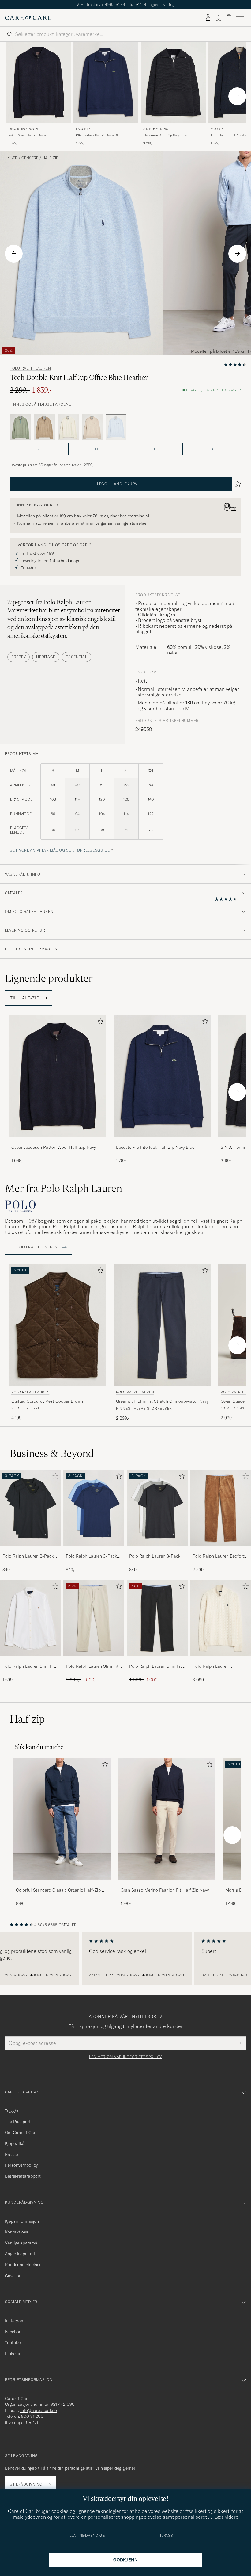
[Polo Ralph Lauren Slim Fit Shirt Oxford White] (30, 1660)
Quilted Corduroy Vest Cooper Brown (47, 1401)
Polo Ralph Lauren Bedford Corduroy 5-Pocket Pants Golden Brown (219, 1556)
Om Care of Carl (21, 2133)
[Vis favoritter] (218, 18)
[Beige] (92, 427)
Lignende (49, 978)
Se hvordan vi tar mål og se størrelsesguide (60, 850)
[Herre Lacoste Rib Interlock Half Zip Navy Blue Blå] (106, 82)
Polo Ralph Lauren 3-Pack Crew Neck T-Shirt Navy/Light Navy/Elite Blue (92, 1556)
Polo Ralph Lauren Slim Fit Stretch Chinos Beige (92, 1666)
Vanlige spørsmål (22, 2243)
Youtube (13, 2342)
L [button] (155, 449)
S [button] (38, 449)
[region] (125, 1958)
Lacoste (83, 129)
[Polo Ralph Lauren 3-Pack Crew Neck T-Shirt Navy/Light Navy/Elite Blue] (94, 1550)
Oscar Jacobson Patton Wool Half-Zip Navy (54, 1147)
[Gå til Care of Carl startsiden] (28, 18)
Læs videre (226, 2517)
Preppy (19, 657)
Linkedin (13, 2353)
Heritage (46, 657)
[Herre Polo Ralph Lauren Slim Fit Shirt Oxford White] (30, 1618)
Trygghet (13, 2111)
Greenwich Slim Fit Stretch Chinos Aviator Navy (162, 1401)
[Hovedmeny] (240, 18)
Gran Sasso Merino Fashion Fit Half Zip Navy (165, 1890)
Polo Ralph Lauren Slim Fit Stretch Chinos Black (155, 1666)
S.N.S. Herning (156, 129)
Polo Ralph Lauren (30, 368)
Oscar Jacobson (23, 129)
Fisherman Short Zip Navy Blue (165, 135)
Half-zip (50, 158)
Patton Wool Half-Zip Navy (27, 135)
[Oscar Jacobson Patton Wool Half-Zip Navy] (58, 1142)
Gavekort (13, 2276)
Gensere (30, 158)
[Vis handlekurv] (229, 18)
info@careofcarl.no (39, 2410)
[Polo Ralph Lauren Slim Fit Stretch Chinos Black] (157, 1660)
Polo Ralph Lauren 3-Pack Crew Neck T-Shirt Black (28, 1556)
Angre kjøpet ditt (21, 2254)
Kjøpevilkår (15, 2143)
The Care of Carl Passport (125, 4)
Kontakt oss (17, 2232)
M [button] (96, 449)
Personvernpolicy (21, 2165)
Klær (12, 158)
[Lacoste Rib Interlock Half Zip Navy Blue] (162, 1142)
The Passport (18, 2122)
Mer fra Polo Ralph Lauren (64, 1188)
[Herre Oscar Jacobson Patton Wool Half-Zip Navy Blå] (39, 82)
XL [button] (213, 449)
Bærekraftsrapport (23, 2176)
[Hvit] (68, 427)
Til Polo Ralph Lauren (35, 1247)
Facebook (14, 2332)
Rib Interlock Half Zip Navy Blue (99, 135)
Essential (76, 657)
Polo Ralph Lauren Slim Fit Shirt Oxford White (29, 1666)
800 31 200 (32, 2416)
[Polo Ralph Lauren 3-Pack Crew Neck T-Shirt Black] (30, 1550)
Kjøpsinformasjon (22, 2221)
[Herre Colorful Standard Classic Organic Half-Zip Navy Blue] (62, 1819)
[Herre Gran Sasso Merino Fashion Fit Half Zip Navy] (167, 1819)
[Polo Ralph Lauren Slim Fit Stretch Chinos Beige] (94, 1660)
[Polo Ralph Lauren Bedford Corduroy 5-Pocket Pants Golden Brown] (221, 1550)
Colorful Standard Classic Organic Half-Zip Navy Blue (58, 1890)
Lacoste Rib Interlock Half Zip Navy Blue (155, 1147)
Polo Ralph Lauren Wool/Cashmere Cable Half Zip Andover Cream (219, 1666)
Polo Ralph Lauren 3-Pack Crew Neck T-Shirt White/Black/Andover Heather (155, 1556)
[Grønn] (21, 427)
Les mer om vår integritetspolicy (125, 2057)
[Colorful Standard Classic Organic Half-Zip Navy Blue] (62, 1884)
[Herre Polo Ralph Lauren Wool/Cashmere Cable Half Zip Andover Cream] (221, 1618)
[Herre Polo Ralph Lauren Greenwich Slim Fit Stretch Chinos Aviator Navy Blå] (162, 1325)
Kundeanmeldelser (23, 2265)
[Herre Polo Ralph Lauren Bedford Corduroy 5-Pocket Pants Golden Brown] (221, 1508)
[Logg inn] (208, 18)
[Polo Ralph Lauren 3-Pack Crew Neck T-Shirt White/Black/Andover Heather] (157, 1550)
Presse (11, 2154)
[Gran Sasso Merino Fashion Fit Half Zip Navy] (167, 1884)
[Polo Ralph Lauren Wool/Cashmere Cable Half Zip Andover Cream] (221, 1660)
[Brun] (44, 427)
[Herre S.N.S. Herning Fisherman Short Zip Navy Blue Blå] (173, 82)
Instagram (15, 2321)
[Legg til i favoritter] (99, 1023)
